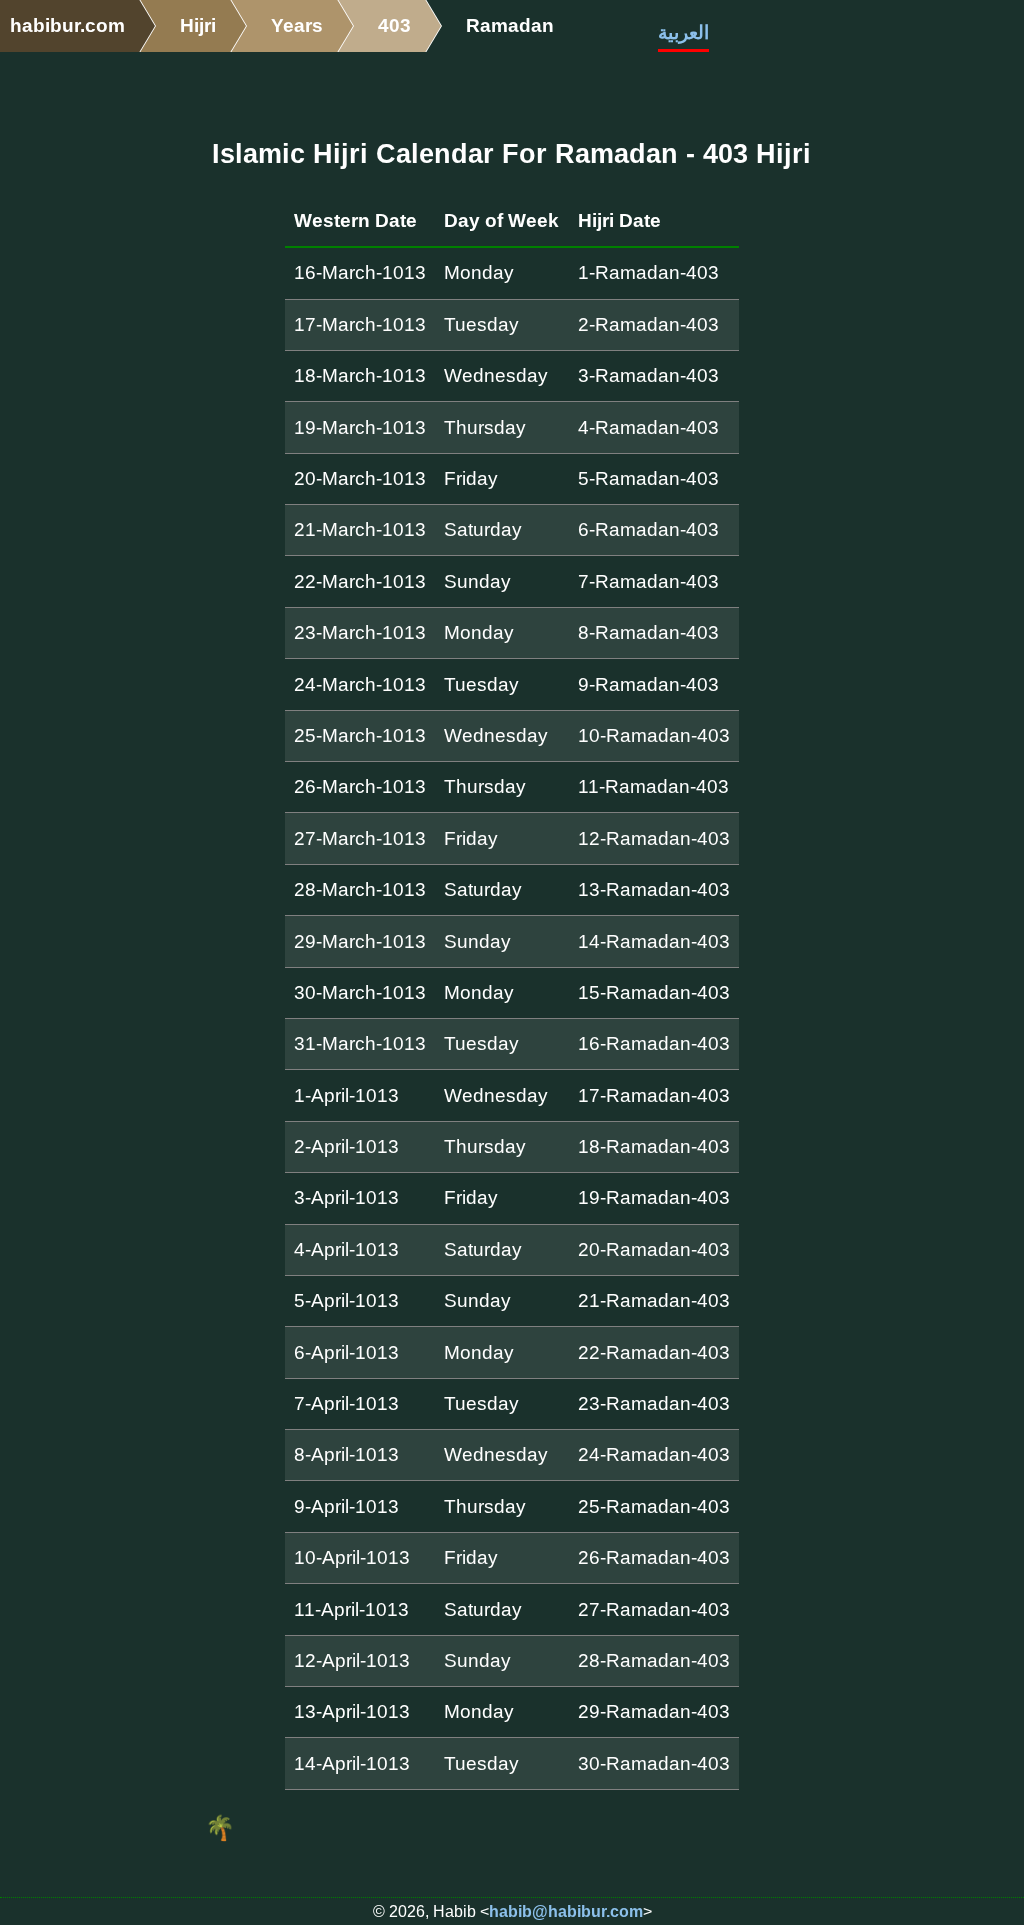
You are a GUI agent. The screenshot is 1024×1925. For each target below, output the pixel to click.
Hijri (198, 25)
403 (394, 25)
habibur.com (67, 25)
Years (297, 25)
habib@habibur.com (566, 1911)
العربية (683, 32)
